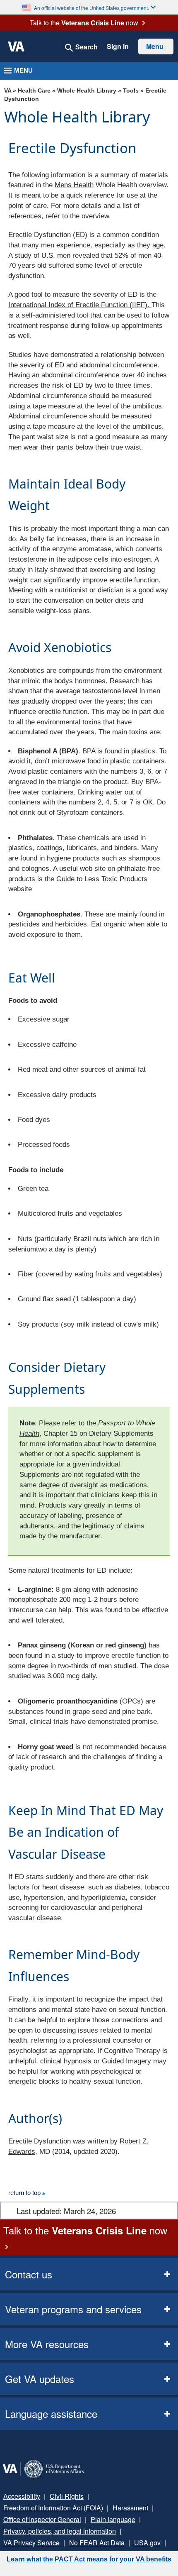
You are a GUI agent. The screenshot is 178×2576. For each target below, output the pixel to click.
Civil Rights (67, 2496)
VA (8, 91)
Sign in (118, 46)
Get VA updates (40, 2379)
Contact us (29, 2274)
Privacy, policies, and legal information (60, 2531)
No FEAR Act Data (97, 2543)
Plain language (113, 2519)
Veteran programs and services (73, 2309)
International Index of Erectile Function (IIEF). (80, 305)
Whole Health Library (87, 91)
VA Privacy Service (31, 2543)
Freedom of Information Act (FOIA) (53, 2508)
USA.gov (147, 2543)
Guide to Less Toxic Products (102, 879)
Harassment (130, 2508)
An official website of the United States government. (91, 7)
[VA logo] (16, 46)
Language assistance (51, 2413)
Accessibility (22, 2496)
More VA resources (47, 2344)
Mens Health (74, 185)
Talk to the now (84, 23)
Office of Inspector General (42, 2519)
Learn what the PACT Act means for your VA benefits (89, 2559)
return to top (25, 2193)
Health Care (34, 91)
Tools (131, 91)
